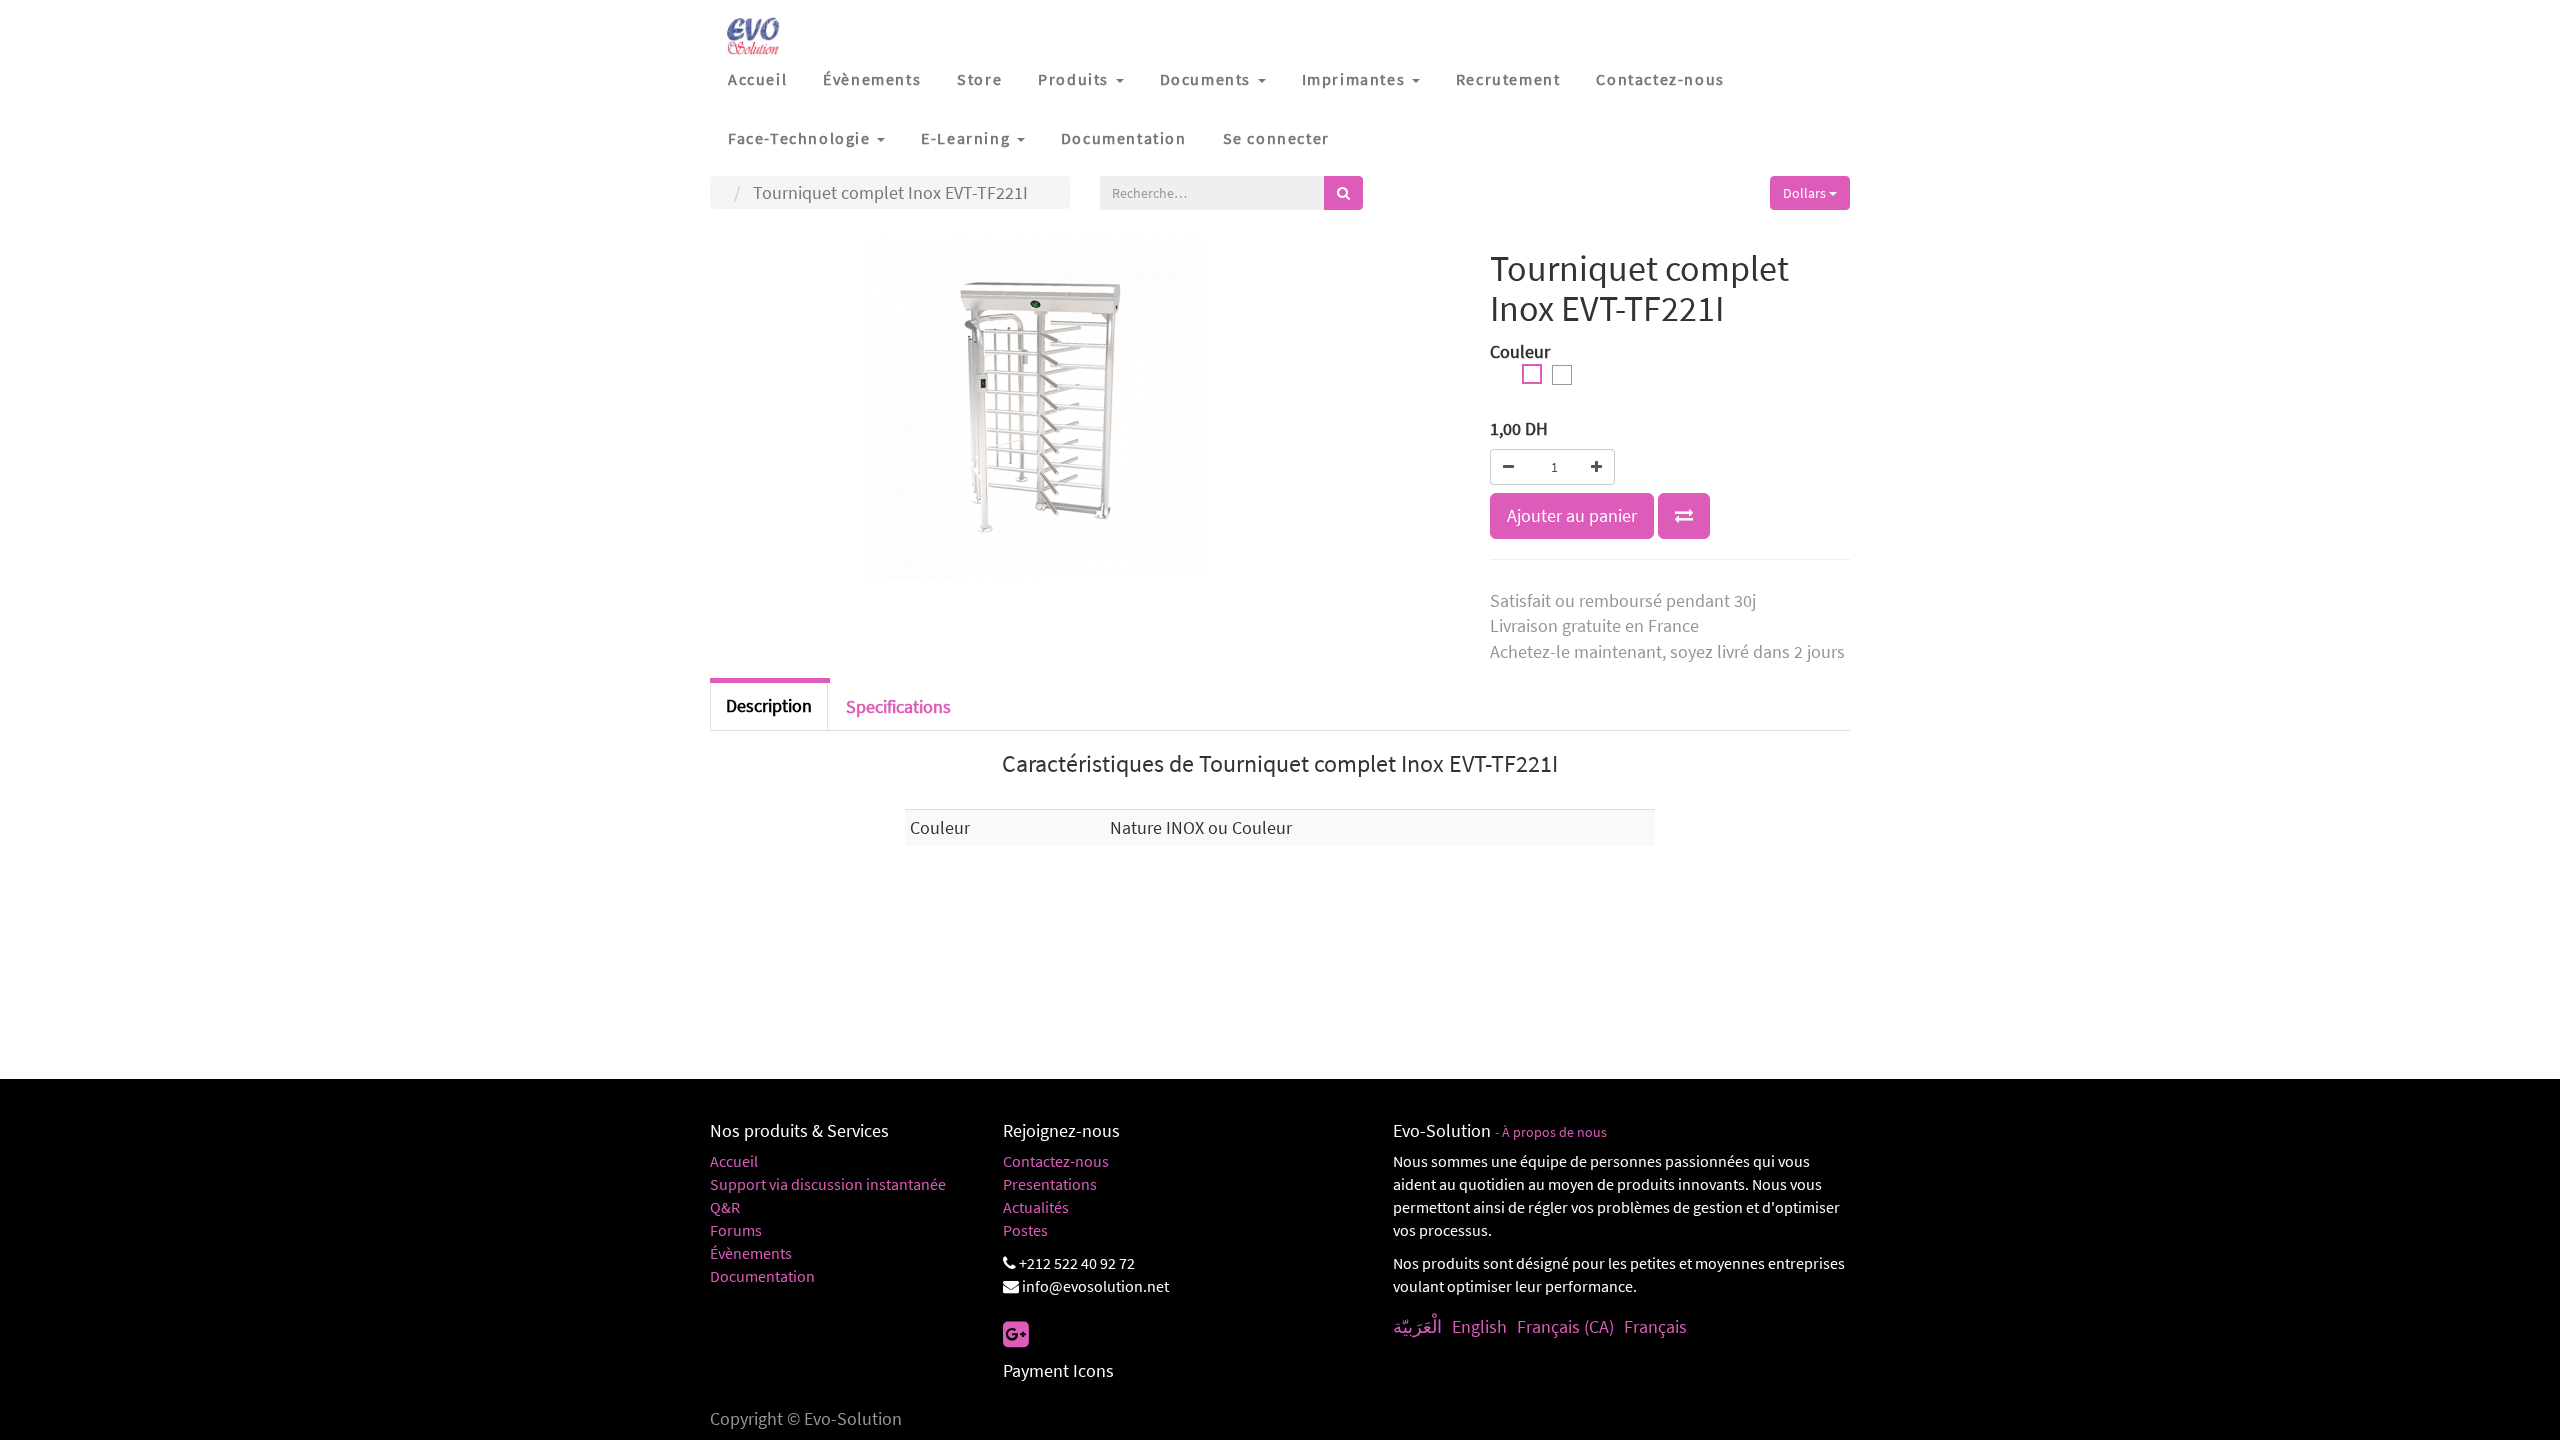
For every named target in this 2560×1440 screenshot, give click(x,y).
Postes (1025, 1230)
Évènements (751, 1253)
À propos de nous (1554, 1132)
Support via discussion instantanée (828, 1184)
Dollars (1806, 193)
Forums (736, 1230)
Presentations (1050, 1184)
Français (1655, 1326)
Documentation (762, 1276)
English (1479, 1326)
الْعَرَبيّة (1417, 1326)
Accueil (734, 1161)
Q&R (725, 1207)
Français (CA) (1565, 1326)
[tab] (898, 707)
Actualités (1036, 1207)
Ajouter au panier (1572, 515)
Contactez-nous (1056, 1161)
